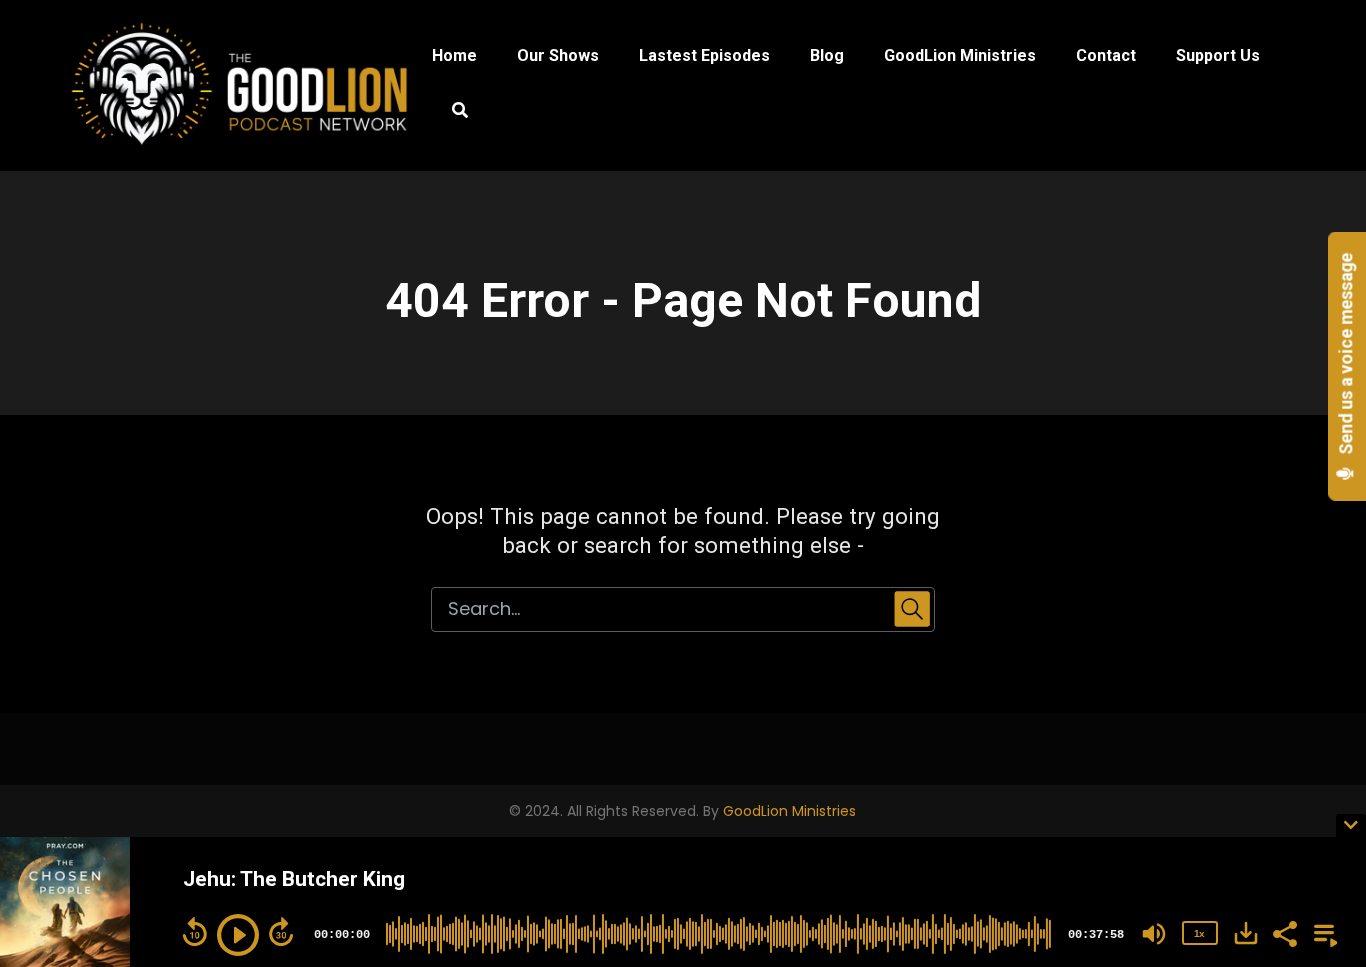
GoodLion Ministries (960, 55)
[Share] (1284, 932)
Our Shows (558, 55)
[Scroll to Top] (1318, 743)
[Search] (450, 113)
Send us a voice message (1347, 356)
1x (1199, 933)
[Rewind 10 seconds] (195, 932)
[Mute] (1154, 934)
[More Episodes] (1322, 932)
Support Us (1218, 55)
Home (454, 55)
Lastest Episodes (704, 55)
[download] (1246, 933)
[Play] (238, 935)
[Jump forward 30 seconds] (281, 932)
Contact (1106, 55)
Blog (827, 55)
